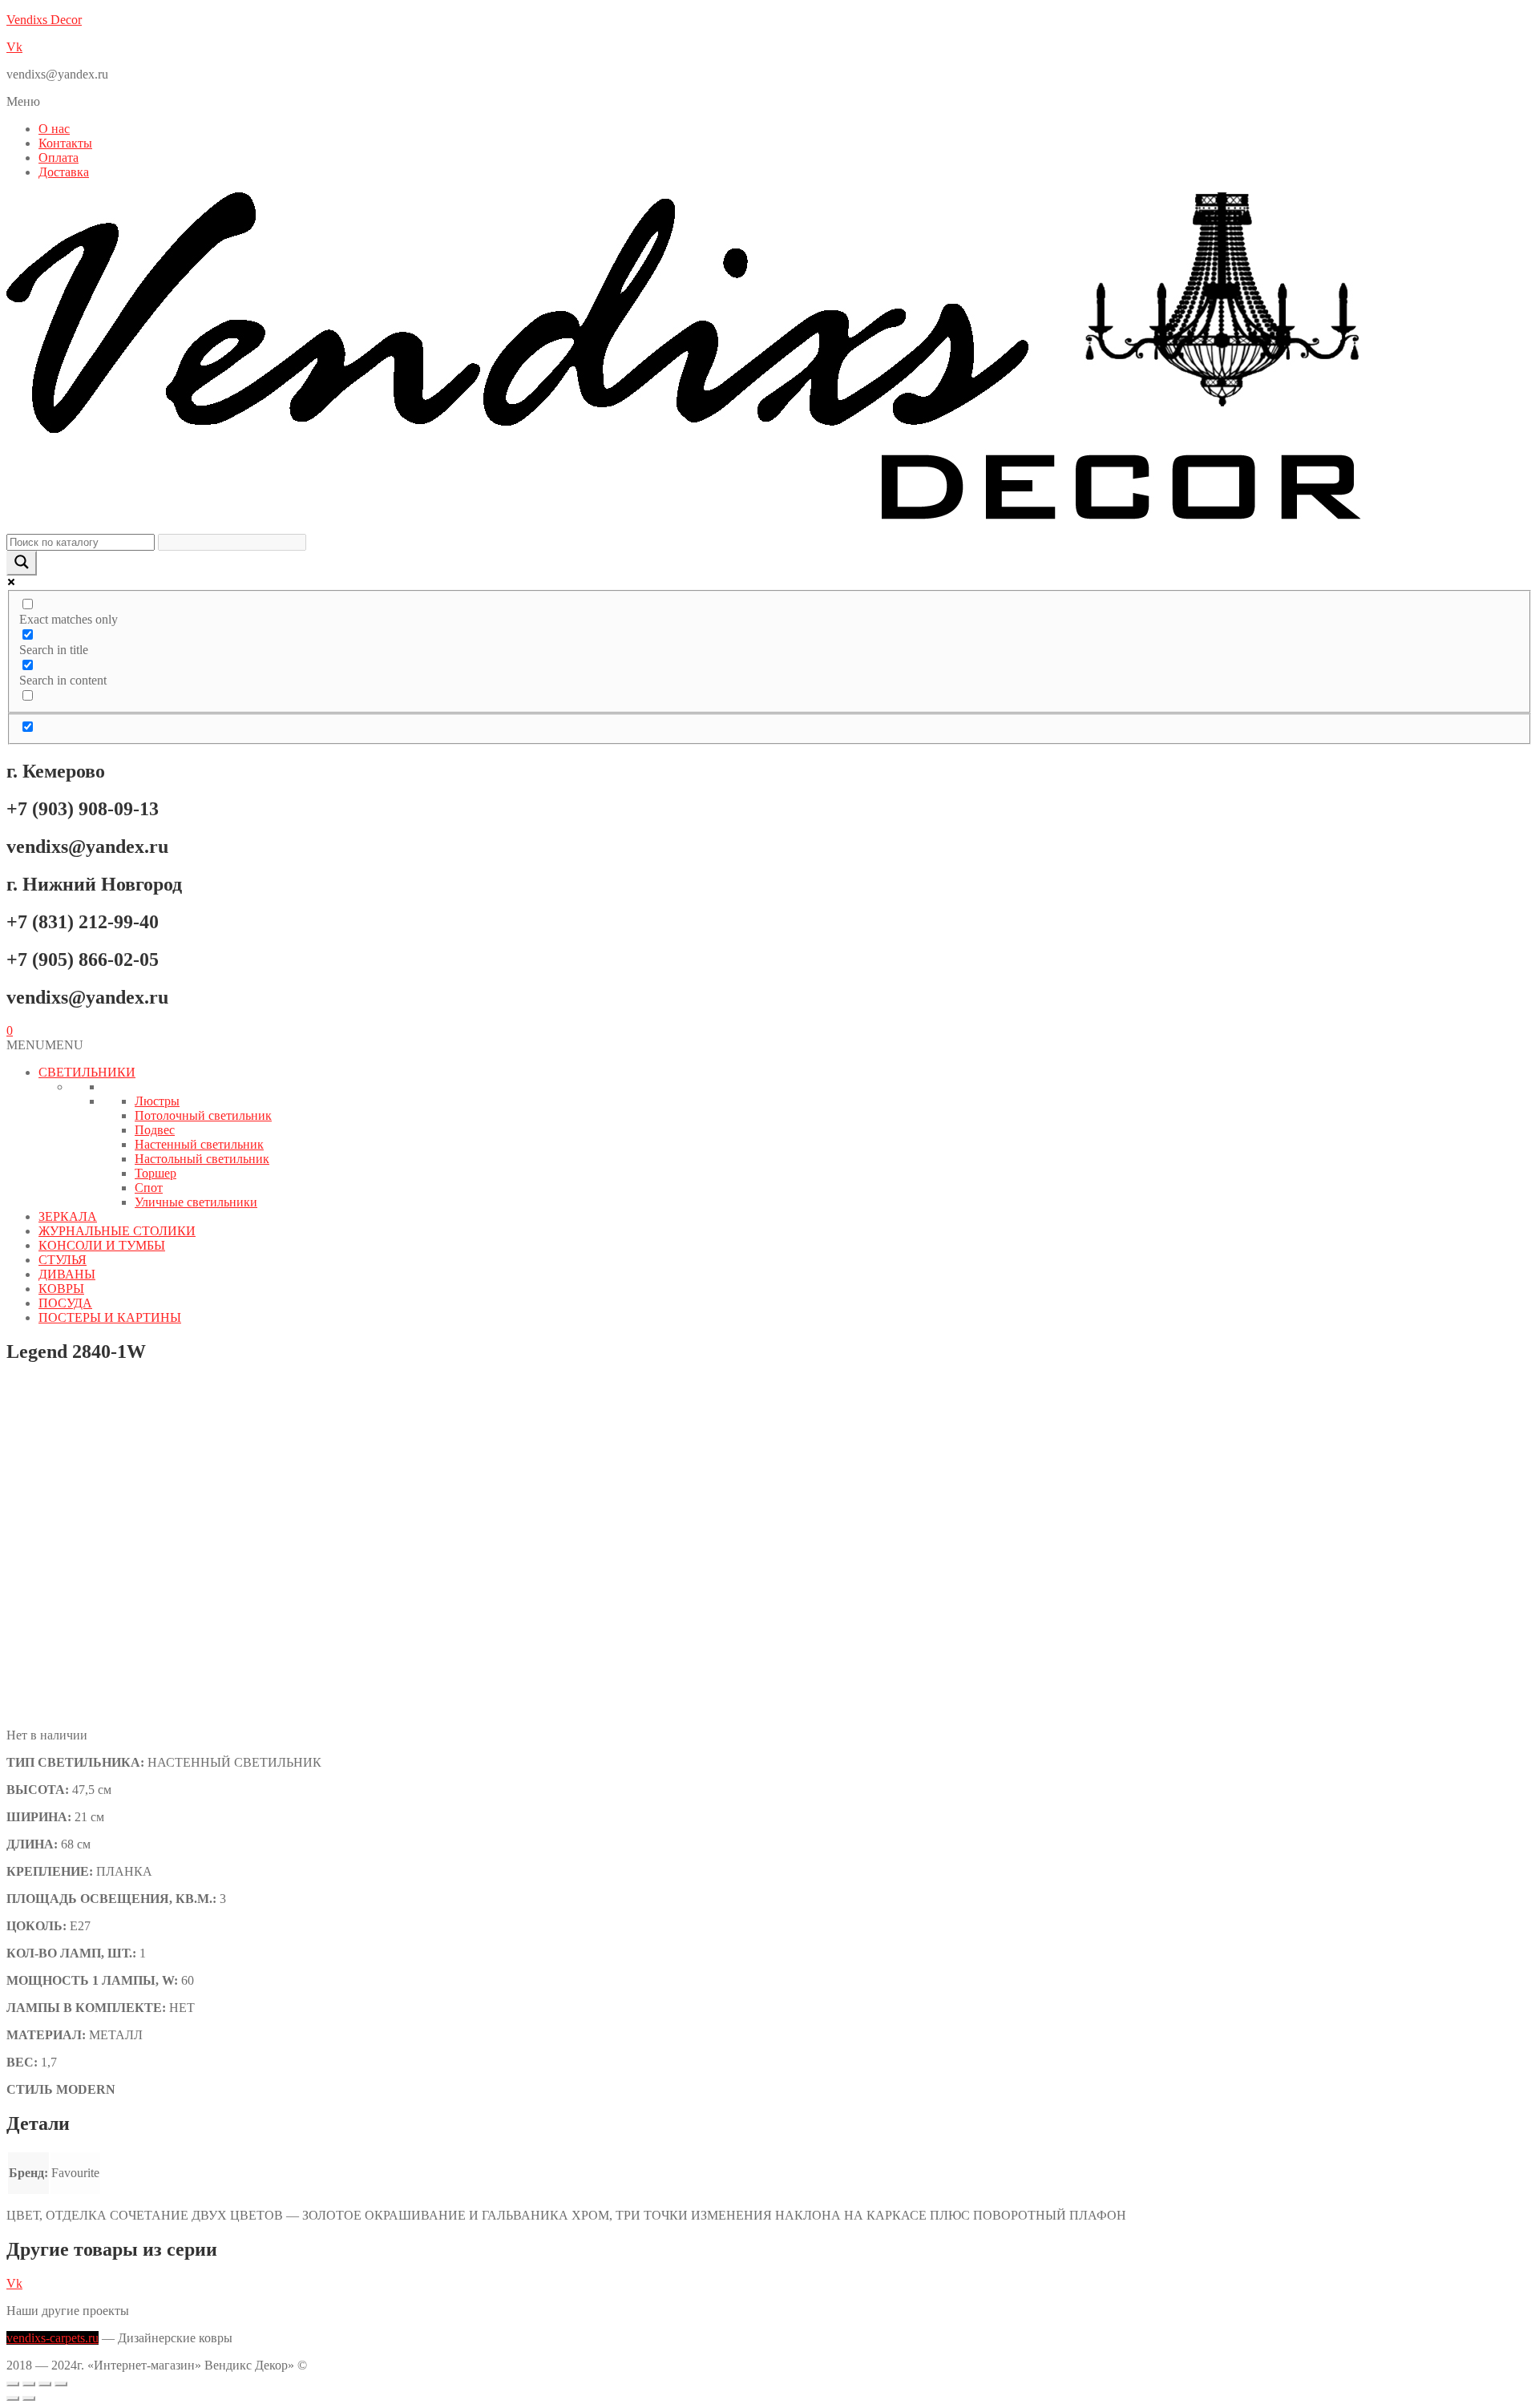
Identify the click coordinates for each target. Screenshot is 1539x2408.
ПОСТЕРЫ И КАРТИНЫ (110, 1317)
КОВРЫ (61, 1289)
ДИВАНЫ (67, 1274)
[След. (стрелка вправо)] (29, 2398)
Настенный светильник (199, 1144)
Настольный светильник (202, 1159)
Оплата (59, 158)
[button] (769, 102)
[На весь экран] (29, 2384)
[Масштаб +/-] (13, 2384)
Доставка (64, 172)
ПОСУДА (65, 1303)
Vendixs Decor (44, 20)
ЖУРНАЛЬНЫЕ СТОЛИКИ (117, 1231)
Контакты (65, 143)
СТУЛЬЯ (63, 1260)
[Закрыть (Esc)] (61, 2384)
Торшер (156, 1173)
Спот (149, 1188)
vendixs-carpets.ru (53, 2338)
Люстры (157, 1101)
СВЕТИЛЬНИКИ (87, 1072)
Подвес (155, 1130)
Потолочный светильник (203, 1115)
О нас (54, 129)
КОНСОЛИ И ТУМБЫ (102, 1245)
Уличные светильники (196, 1202)
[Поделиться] (45, 2384)
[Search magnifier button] (22, 563)
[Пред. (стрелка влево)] (13, 2398)
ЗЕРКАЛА (68, 1216)
